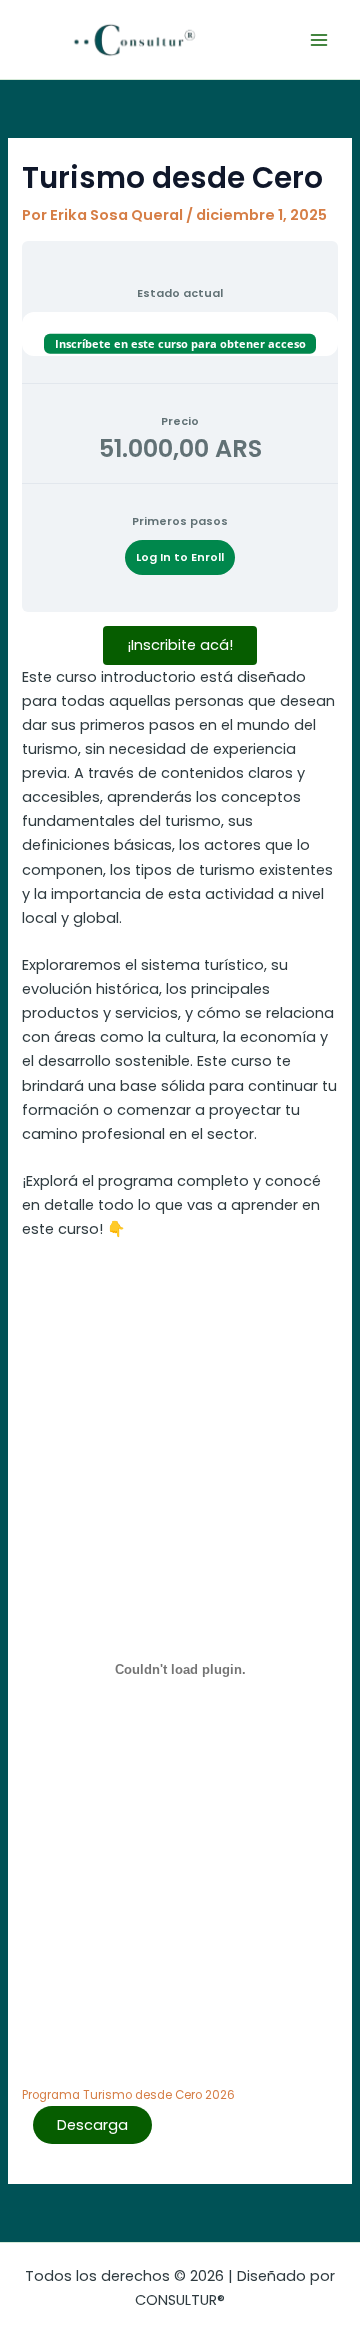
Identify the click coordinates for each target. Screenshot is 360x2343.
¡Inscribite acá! (180, 645)
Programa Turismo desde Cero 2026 (128, 2095)
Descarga (92, 2125)
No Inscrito (180, 324)
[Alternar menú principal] (319, 40)
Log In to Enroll (180, 557)
